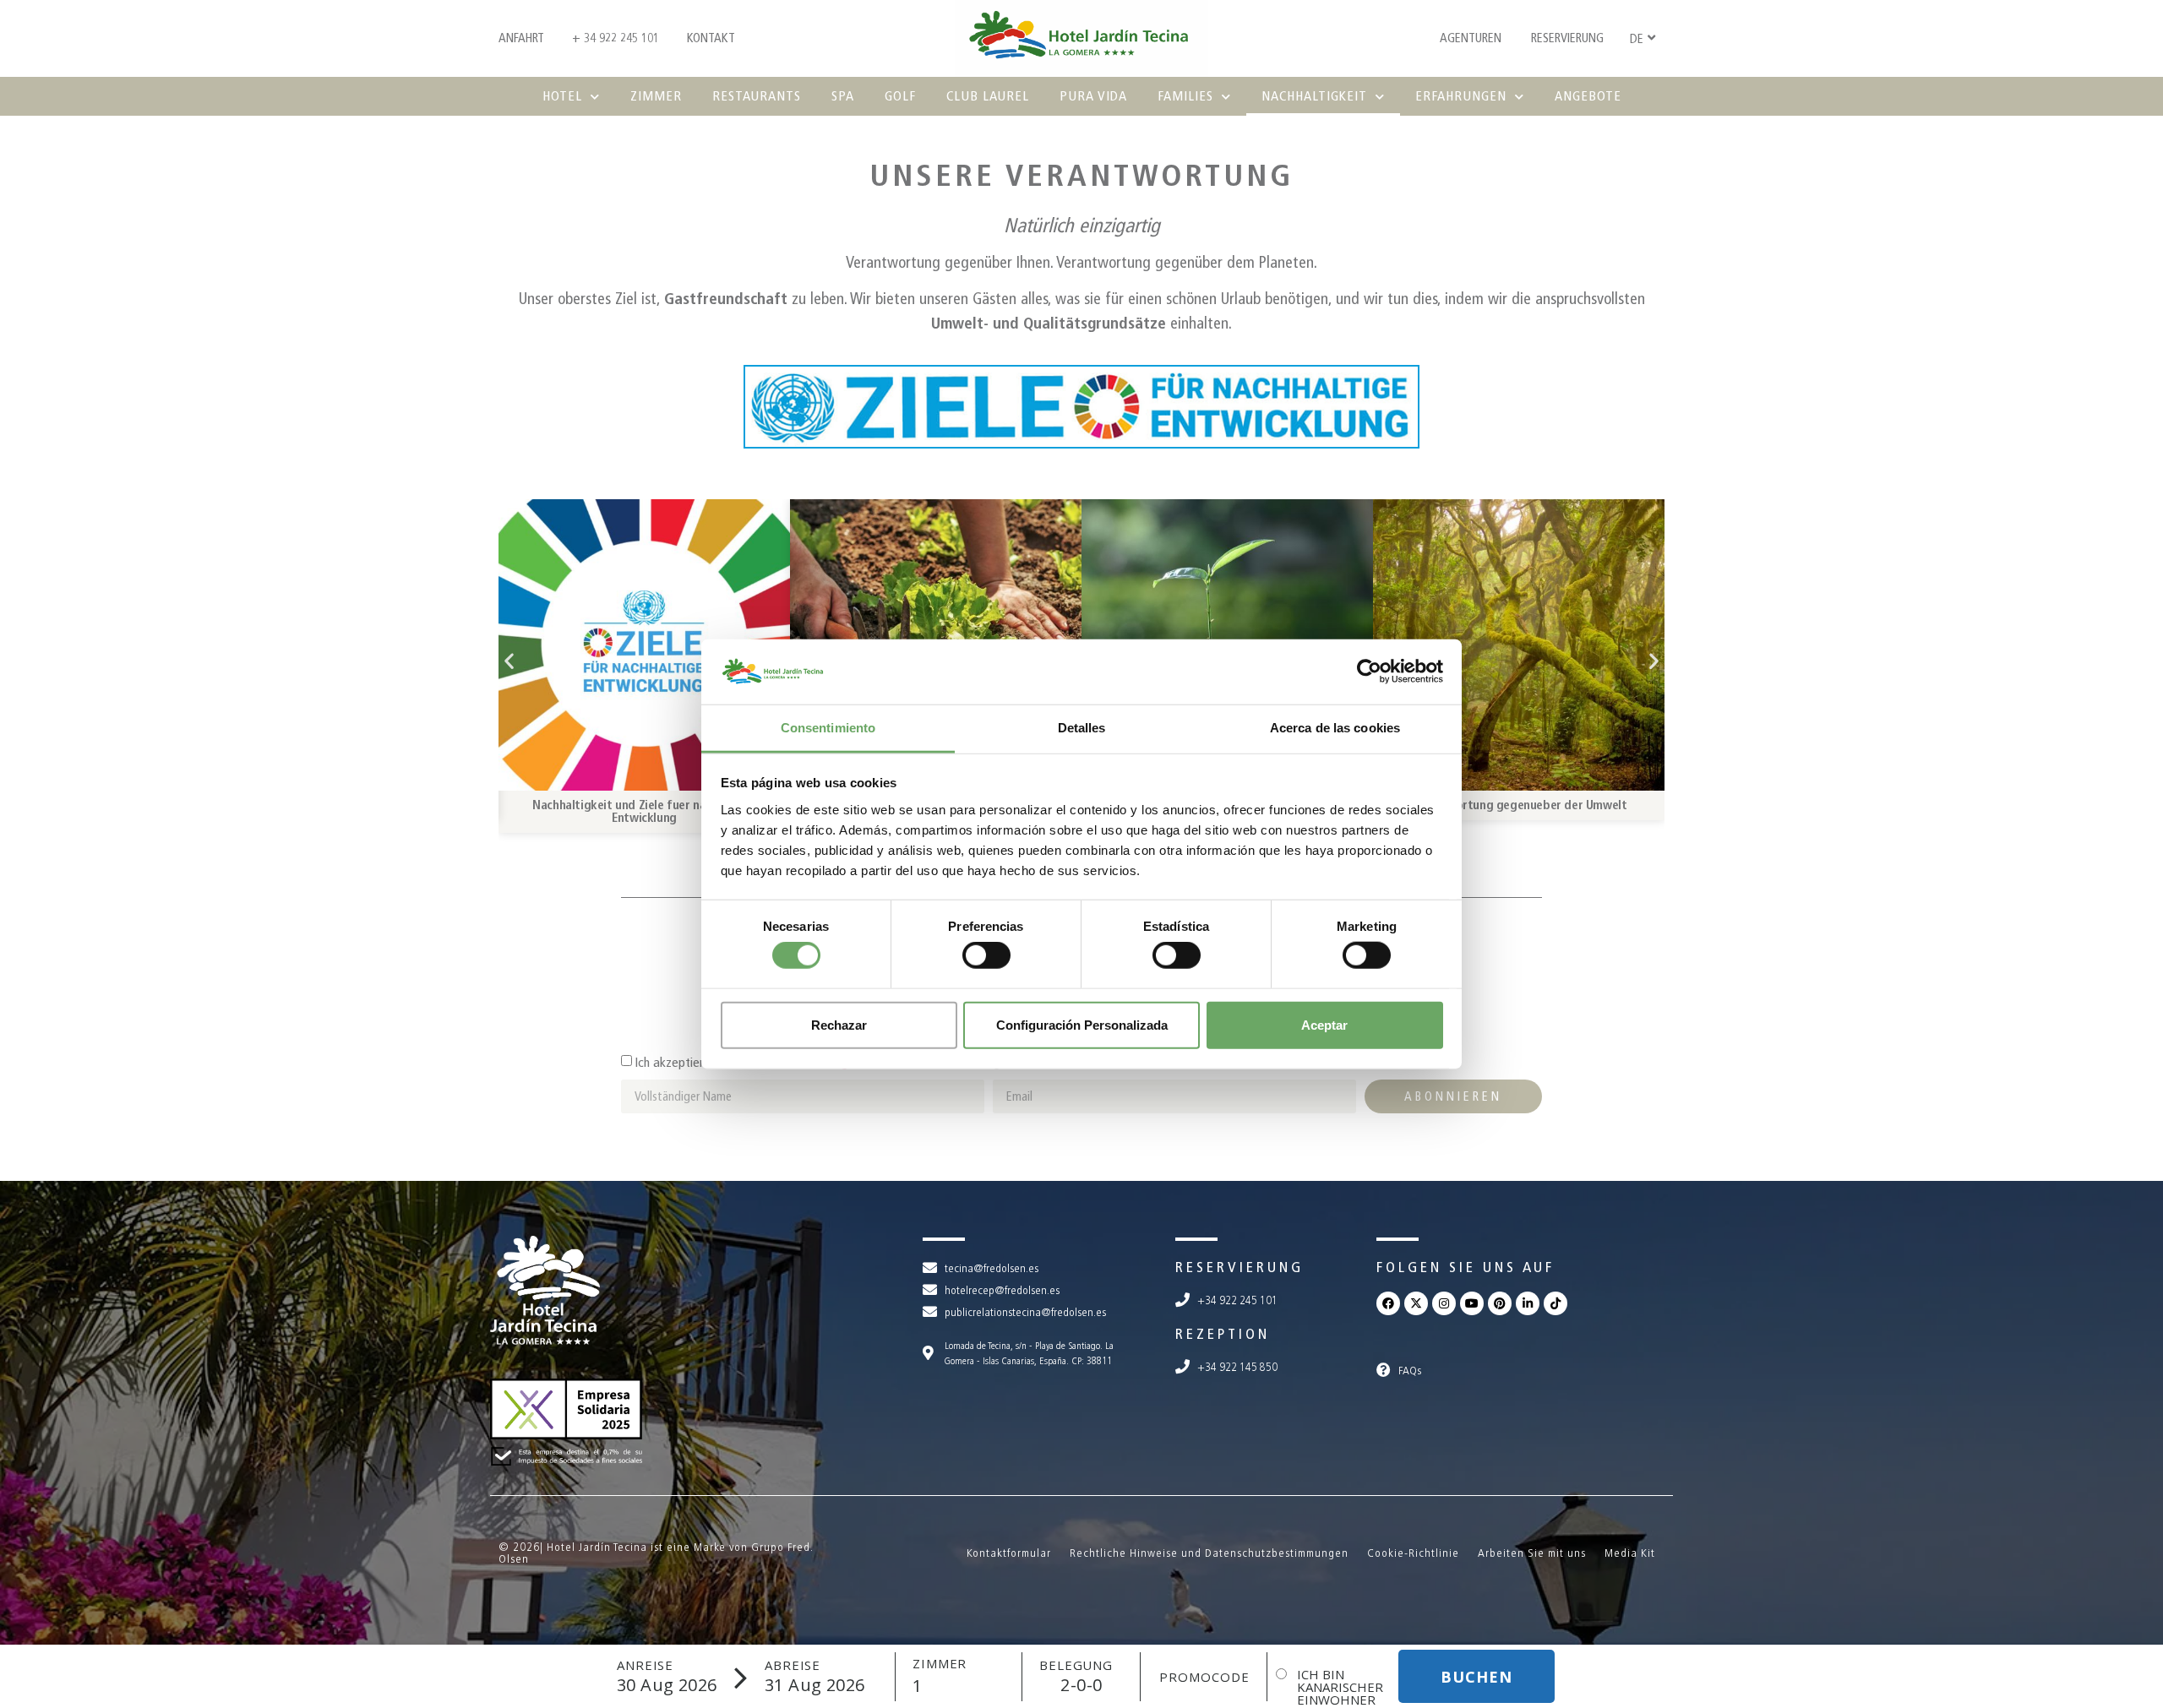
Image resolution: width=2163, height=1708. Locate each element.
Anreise (645, 1665)
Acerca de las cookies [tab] (1335, 728)
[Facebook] (1388, 1303)
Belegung (1076, 1665)
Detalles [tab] (1082, 728)
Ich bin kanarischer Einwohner (1340, 1687)
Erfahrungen (1461, 96)
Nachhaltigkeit (1314, 96)
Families (1185, 96)
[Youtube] (1472, 1303)
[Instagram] (1444, 1303)
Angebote (1588, 96)
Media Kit (1630, 1553)
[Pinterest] (1500, 1303)
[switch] (986, 955)
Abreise (793, 1665)
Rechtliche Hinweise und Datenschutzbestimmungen (1209, 1553)
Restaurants (757, 96)
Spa (843, 96)
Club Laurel (988, 96)
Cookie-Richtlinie (1413, 1553)
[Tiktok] (1556, 1303)
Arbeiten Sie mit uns (1532, 1553)
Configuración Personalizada (1082, 1024)
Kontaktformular (1009, 1553)
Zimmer (656, 96)
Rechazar (839, 1024)
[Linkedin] (1528, 1303)
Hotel (562, 96)
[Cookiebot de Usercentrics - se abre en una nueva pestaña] (1369, 672)
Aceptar (1324, 1024)
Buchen (1477, 1677)
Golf (900, 96)
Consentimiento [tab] (828, 728)
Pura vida (1093, 96)
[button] (509, 660)
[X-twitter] (1416, 1303)
